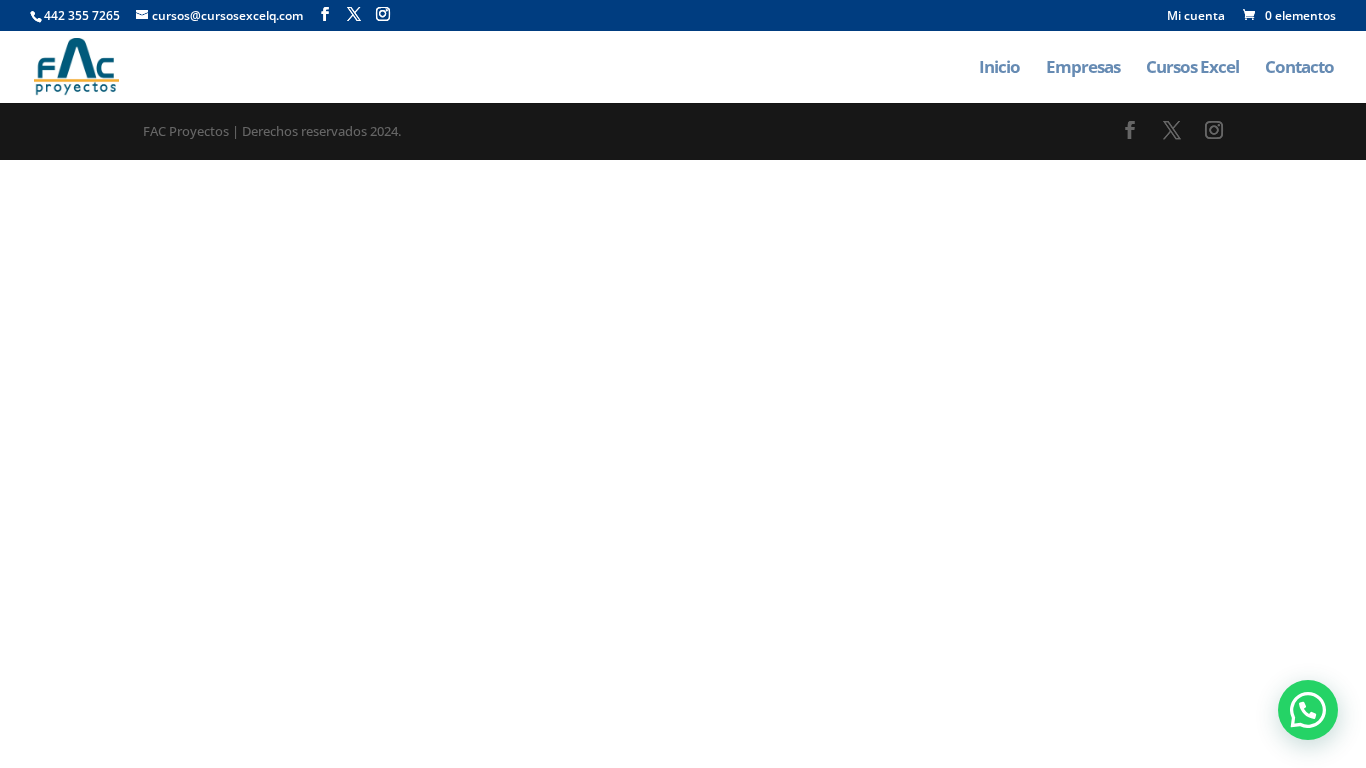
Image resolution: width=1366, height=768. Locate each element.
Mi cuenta (1196, 17)
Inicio (999, 69)
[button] (1308, 710)
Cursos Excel (1192, 69)
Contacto (1299, 69)
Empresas (1083, 69)
